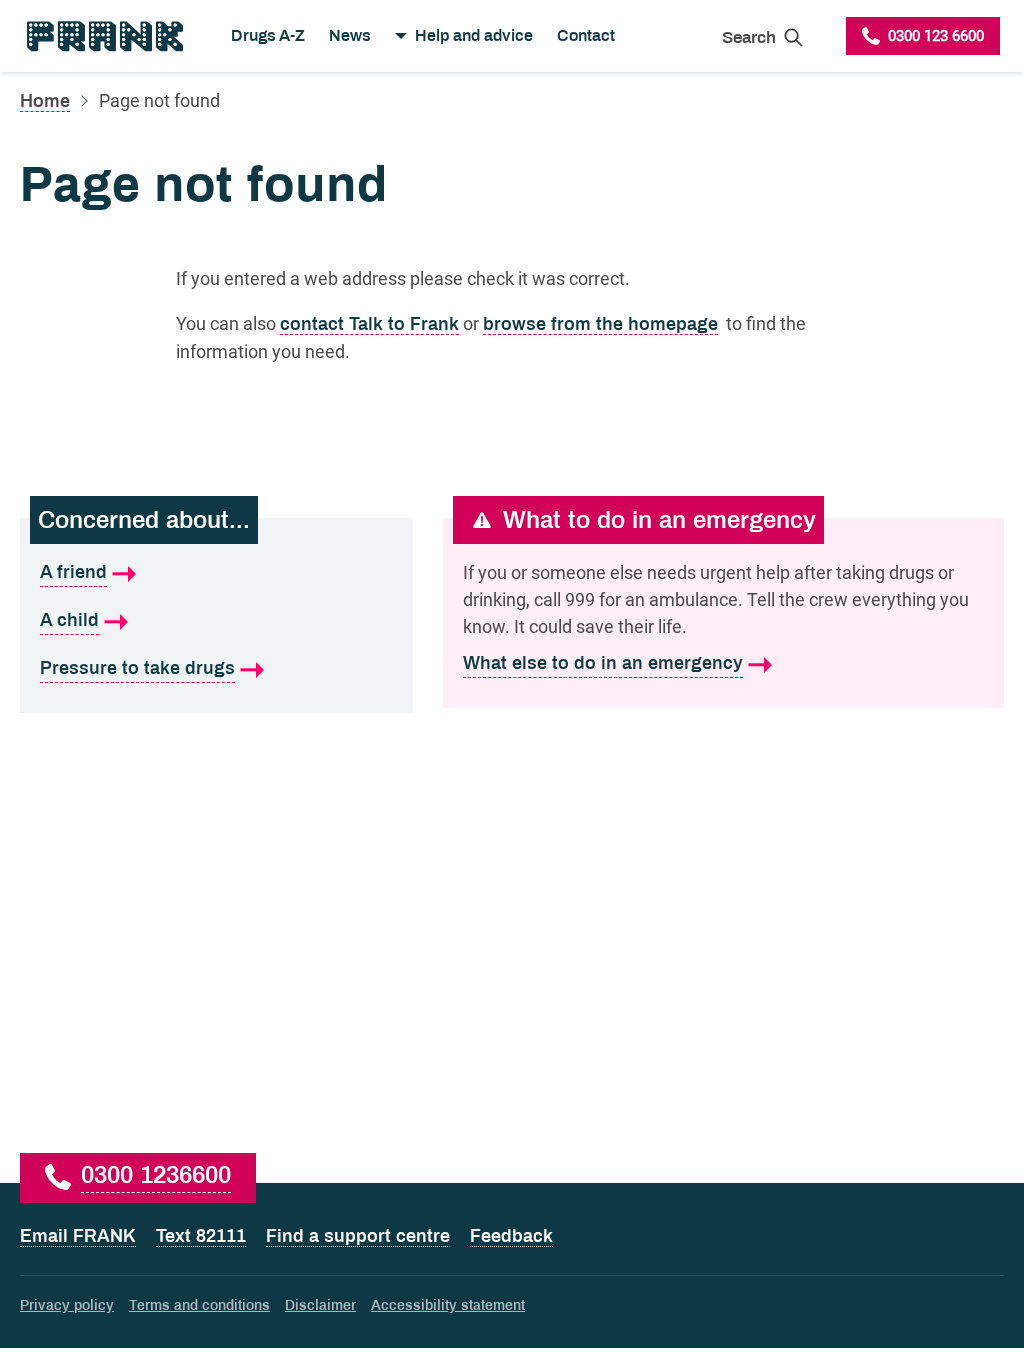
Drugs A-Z (268, 35)
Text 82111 (201, 1236)
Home (45, 101)
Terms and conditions (199, 1305)
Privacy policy (67, 1305)
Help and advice (474, 35)
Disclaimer (320, 1305)
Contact (586, 35)
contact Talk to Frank (369, 324)
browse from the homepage (600, 324)
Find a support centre (358, 1236)
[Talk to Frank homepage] (103, 36)
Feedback (511, 1236)
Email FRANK (78, 1236)
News (350, 35)
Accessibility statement (448, 1305)
